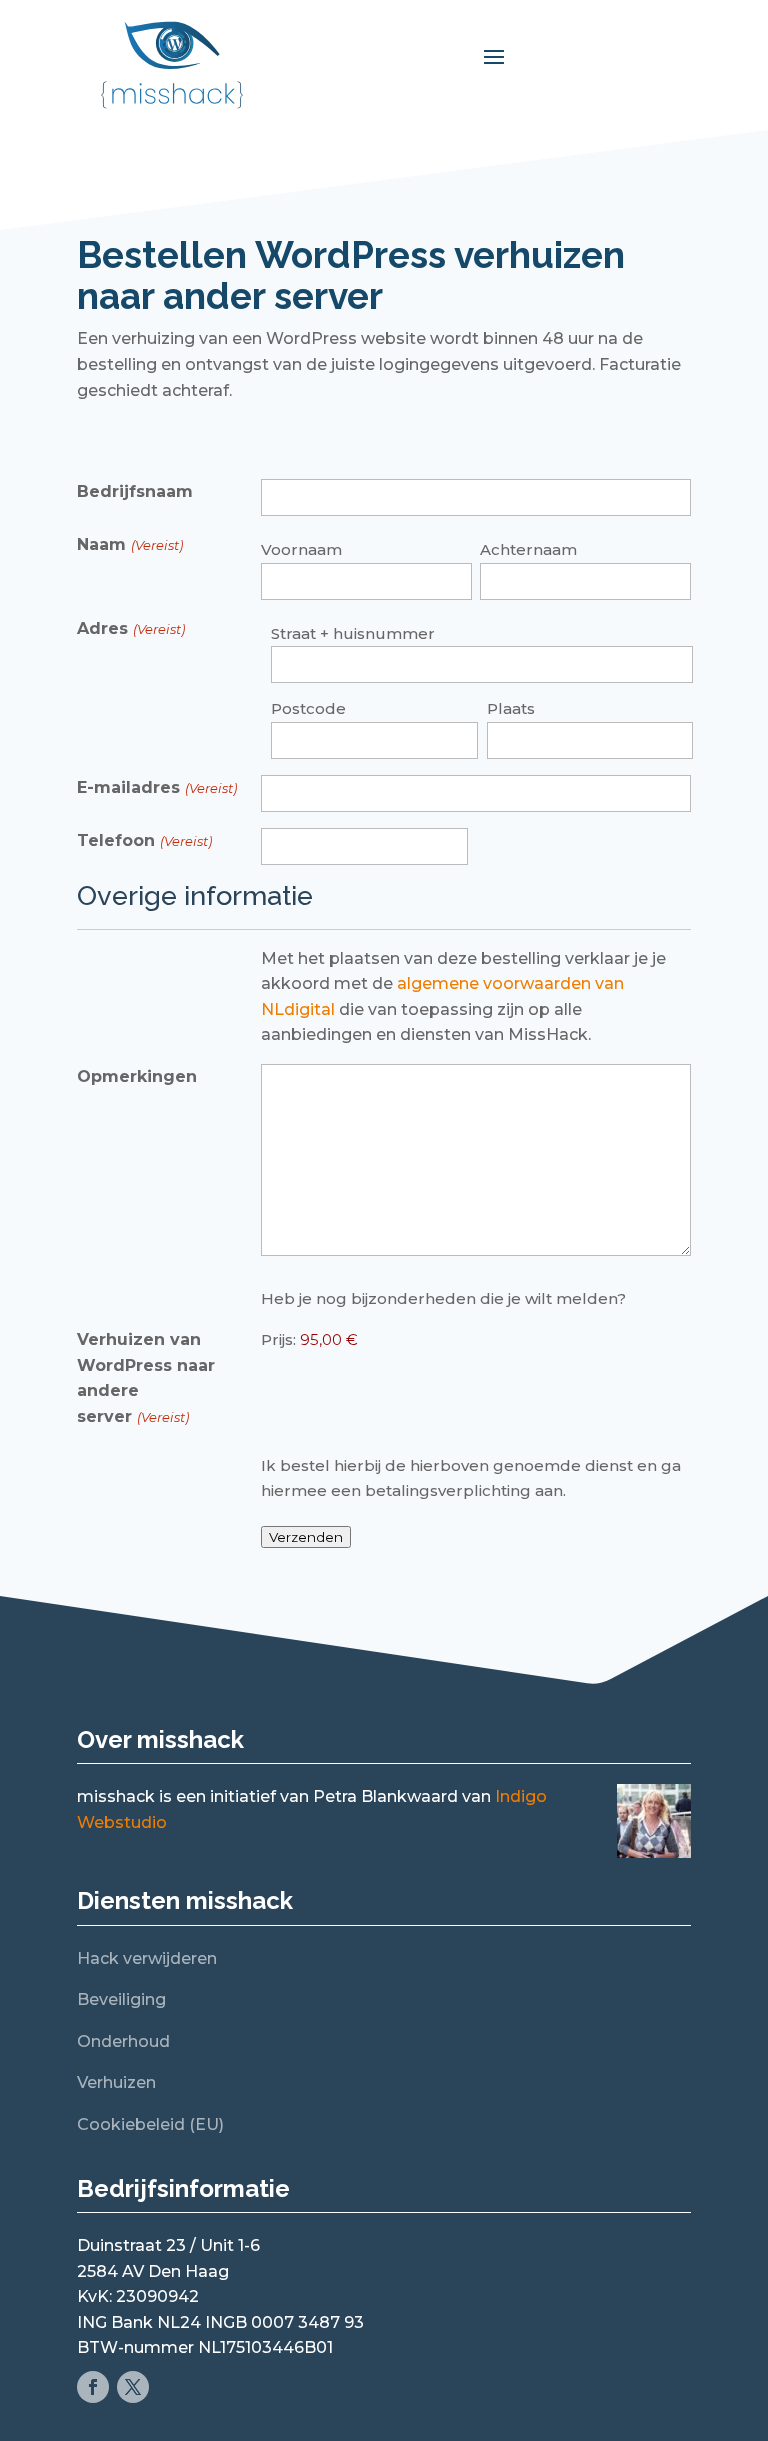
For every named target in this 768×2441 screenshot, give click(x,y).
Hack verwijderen (147, 1958)
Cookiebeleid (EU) (150, 2124)
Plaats (511, 708)
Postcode (308, 708)
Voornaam (301, 549)
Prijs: (278, 1339)
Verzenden (306, 1537)
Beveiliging (121, 1999)
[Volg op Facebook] (93, 2387)
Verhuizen (116, 2082)
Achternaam (528, 549)
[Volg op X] (133, 2387)
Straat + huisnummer (353, 633)
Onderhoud (123, 2041)
